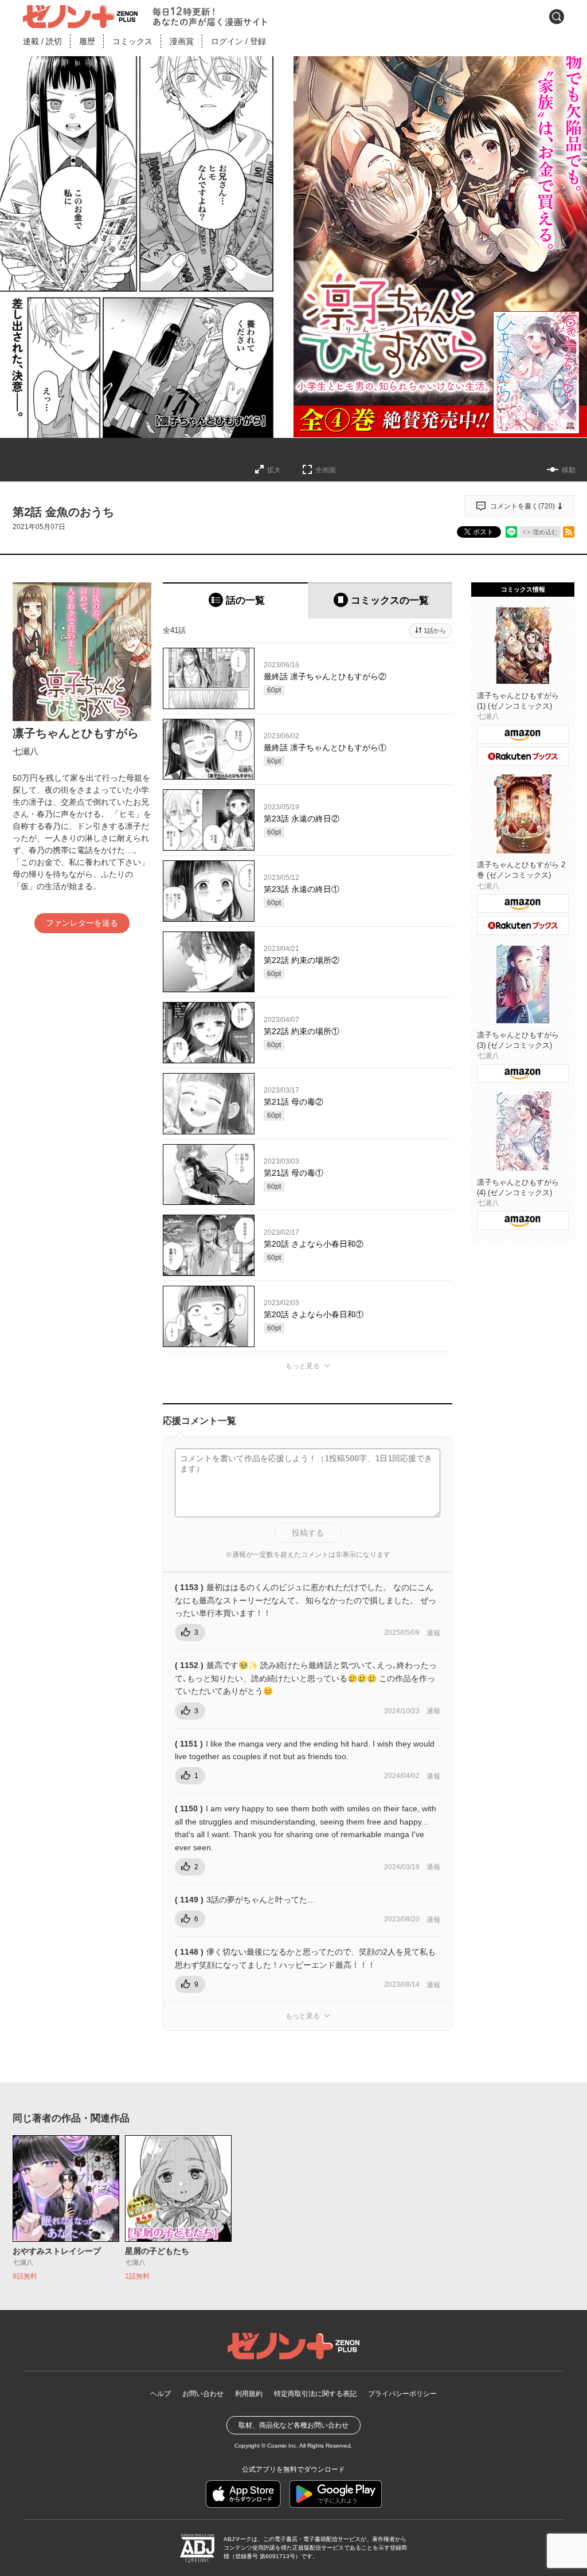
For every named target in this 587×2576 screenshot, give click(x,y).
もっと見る (303, 1366)
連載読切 (42, 41)
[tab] (235, 600)
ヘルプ (161, 2394)
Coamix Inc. (283, 2446)
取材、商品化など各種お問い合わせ (293, 2425)
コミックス (132, 41)
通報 (433, 1633)
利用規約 (249, 2394)
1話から (435, 631)
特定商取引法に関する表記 (315, 2394)
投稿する (308, 1533)
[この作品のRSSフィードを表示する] (569, 532)
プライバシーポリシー (402, 2394)
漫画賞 (182, 41)
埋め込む (545, 532)
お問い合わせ (203, 2394)
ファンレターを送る (82, 923)
